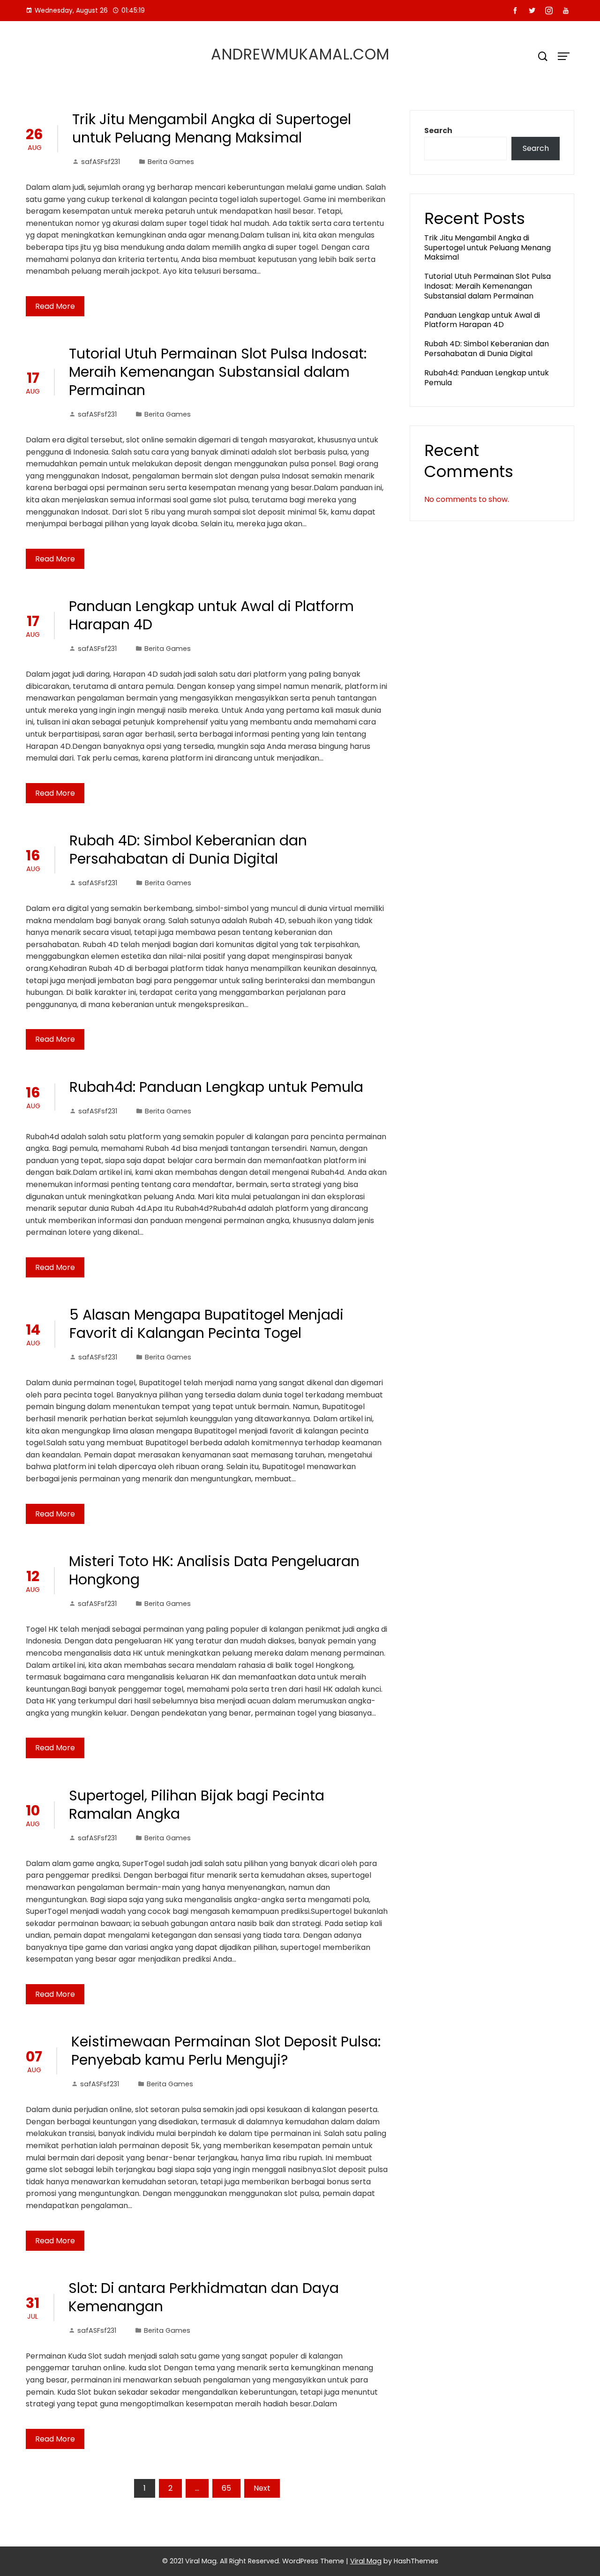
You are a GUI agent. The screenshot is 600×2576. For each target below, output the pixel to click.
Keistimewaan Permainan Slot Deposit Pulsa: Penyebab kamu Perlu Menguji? (226, 2051)
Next (262, 2488)
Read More (55, 306)
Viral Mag (366, 2561)
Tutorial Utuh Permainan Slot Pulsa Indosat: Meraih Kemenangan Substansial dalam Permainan (218, 372)
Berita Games (171, 162)
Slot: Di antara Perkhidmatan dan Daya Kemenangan (204, 2297)
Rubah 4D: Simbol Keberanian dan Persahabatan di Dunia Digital (188, 850)
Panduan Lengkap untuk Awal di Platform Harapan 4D (211, 615)
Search (438, 131)
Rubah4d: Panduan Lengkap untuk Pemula (216, 1087)
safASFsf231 (101, 162)
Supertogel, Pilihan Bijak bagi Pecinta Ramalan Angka (197, 1805)
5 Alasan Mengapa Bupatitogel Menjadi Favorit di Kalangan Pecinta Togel (206, 1324)
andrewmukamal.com (300, 54)
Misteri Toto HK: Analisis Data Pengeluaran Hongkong (214, 1570)
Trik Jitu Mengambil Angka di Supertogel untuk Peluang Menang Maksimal (212, 128)
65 (226, 2488)
